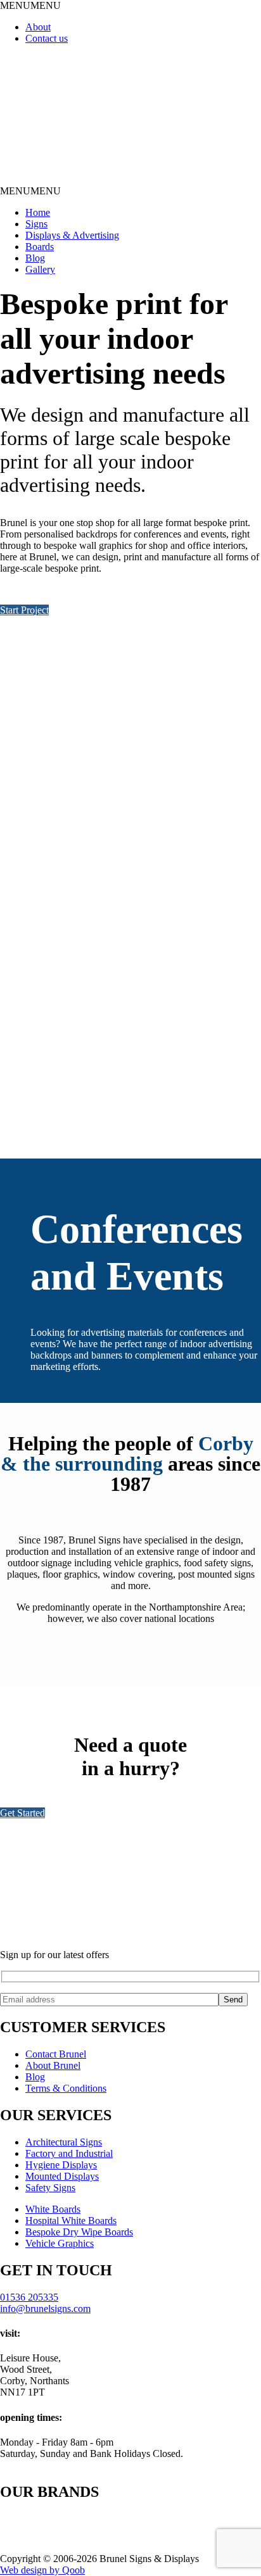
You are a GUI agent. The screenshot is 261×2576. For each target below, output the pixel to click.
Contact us (47, 38)
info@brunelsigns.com (45, 2309)
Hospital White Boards (71, 2221)
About (38, 27)
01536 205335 (29, 2297)
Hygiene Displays (61, 2165)
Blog (35, 258)
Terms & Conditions (66, 2088)
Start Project (24, 610)
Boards (40, 247)
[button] (30, 5)
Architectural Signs (64, 2142)
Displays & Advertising (72, 235)
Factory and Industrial (69, 2153)
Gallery (40, 269)
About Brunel (53, 2065)
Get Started (22, 1813)
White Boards (53, 2209)
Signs (36, 224)
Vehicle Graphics (60, 2243)
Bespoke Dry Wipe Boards (79, 2232)
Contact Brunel (56, 2054)
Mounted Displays (62, 2176)
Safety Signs (50, 2188)
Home (38, 212)
